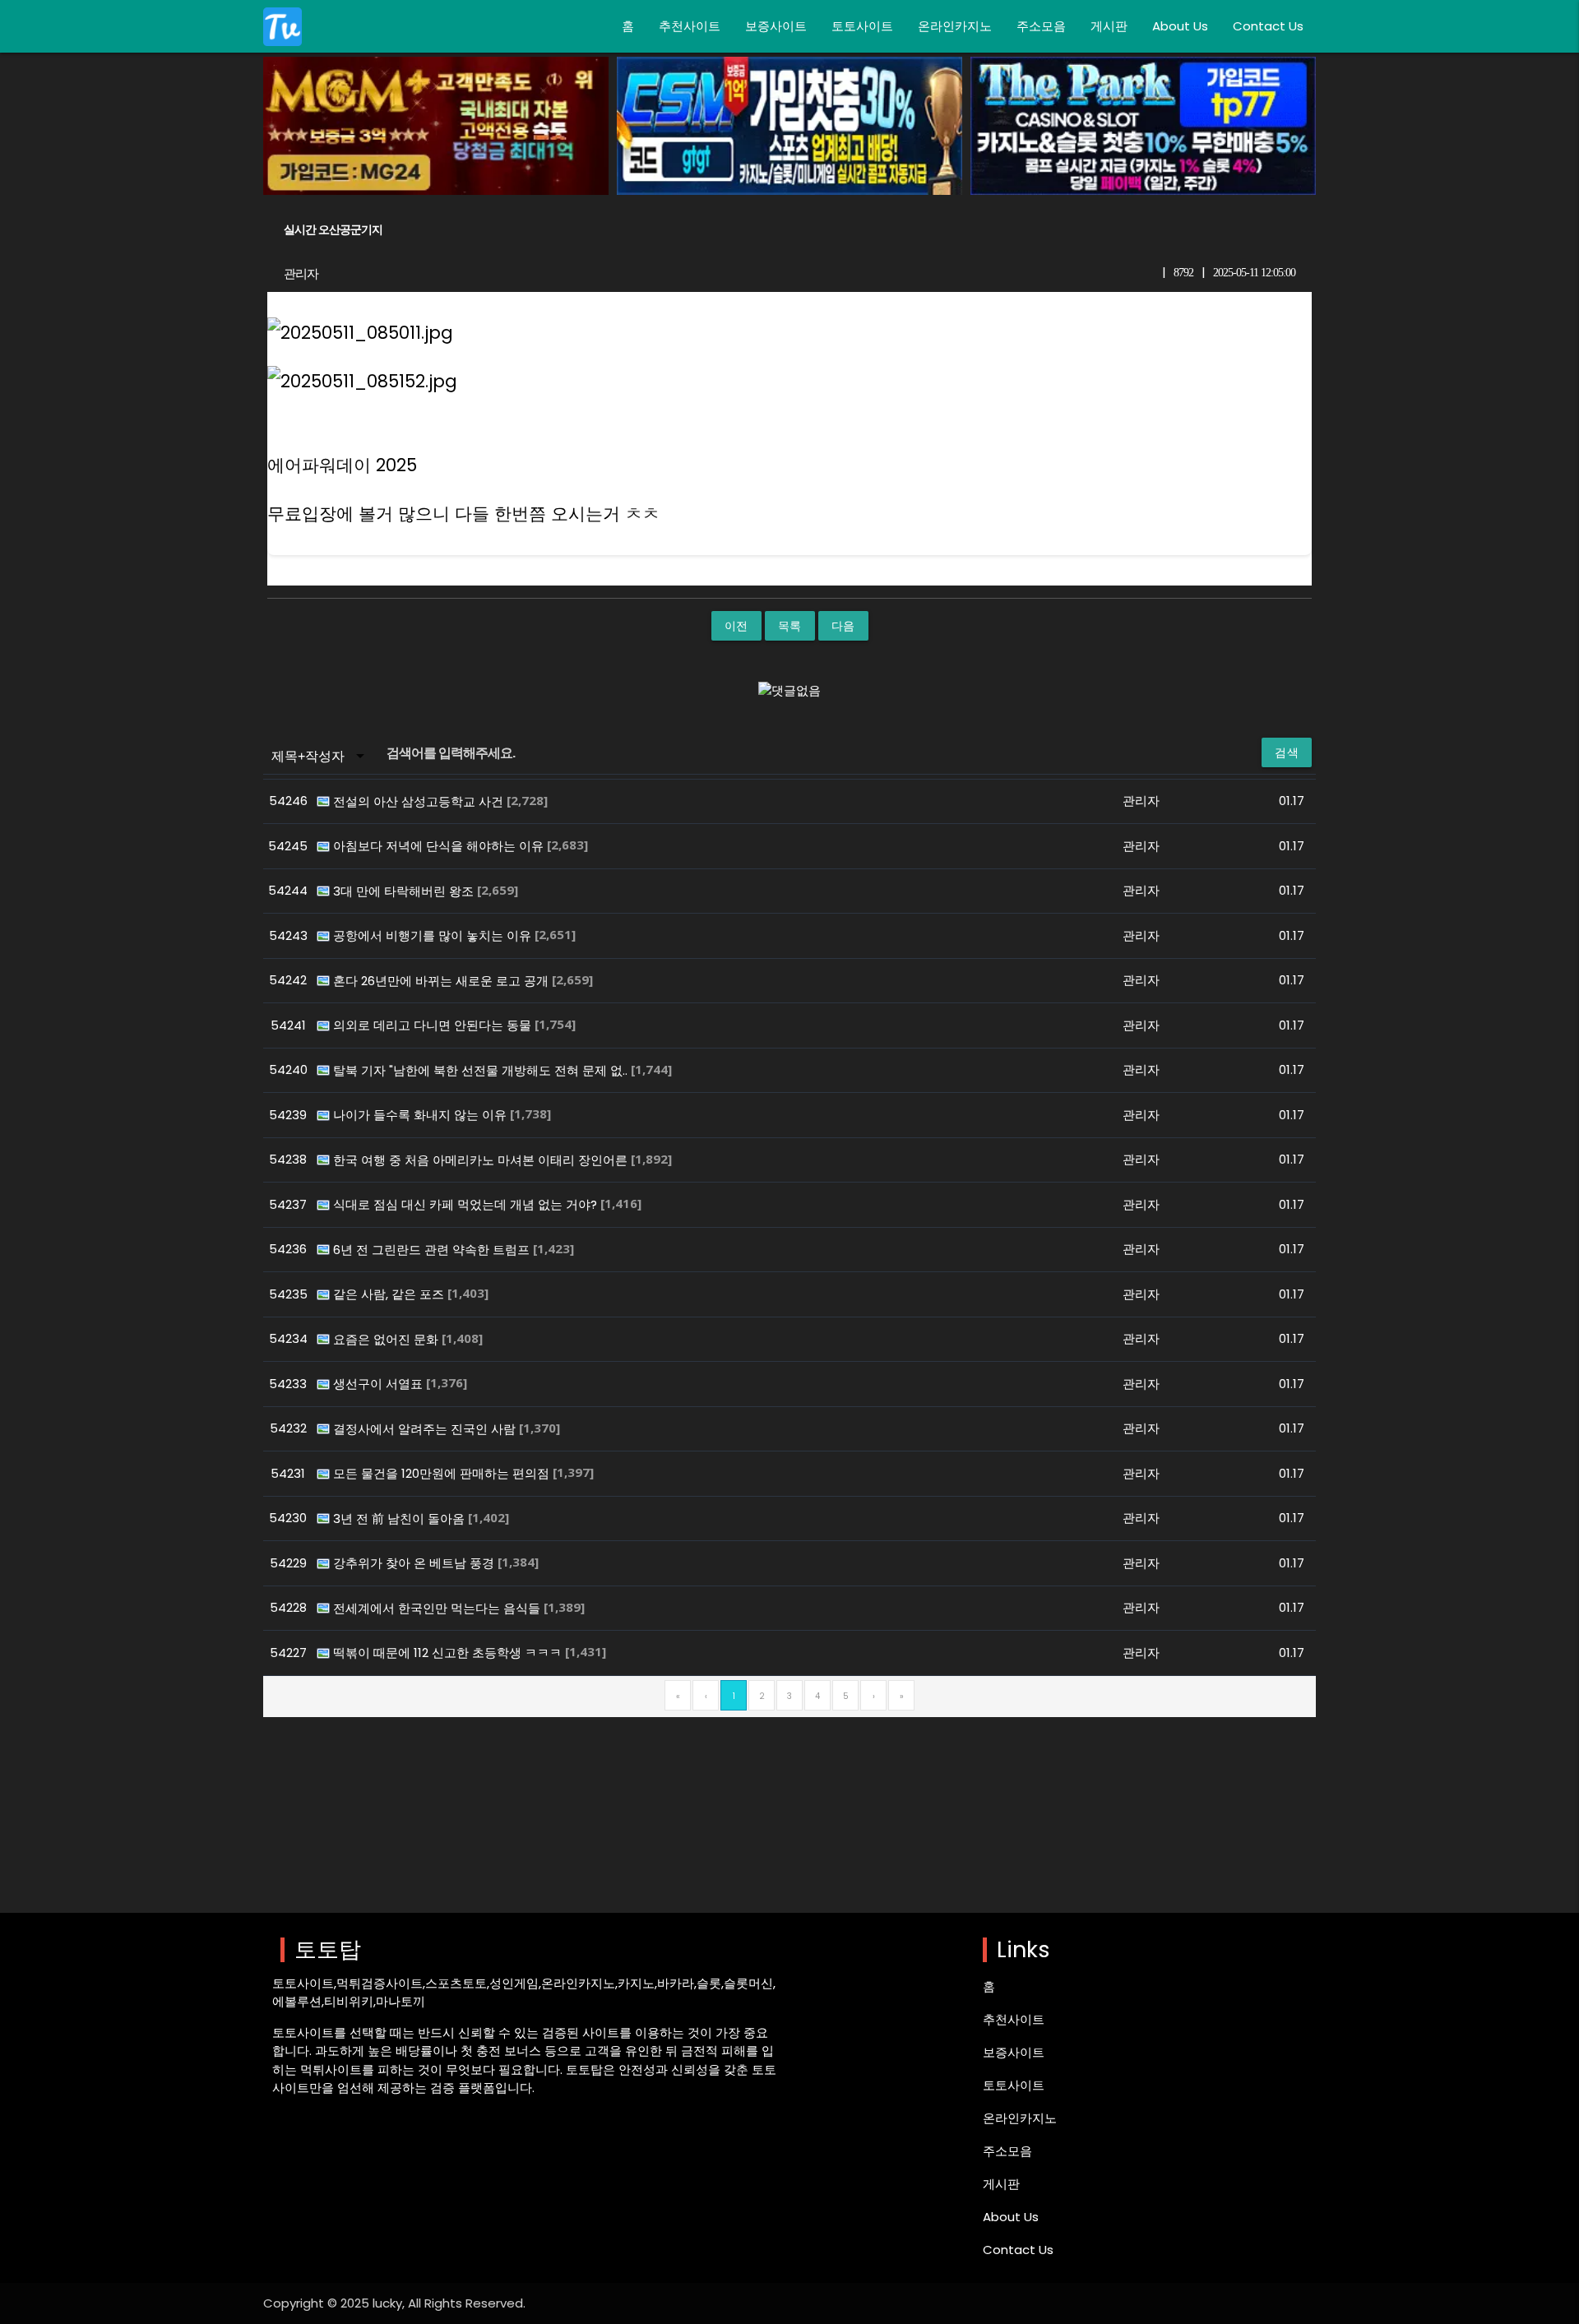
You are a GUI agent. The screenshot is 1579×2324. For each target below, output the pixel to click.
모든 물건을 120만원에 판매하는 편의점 (443, 1473)
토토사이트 (862, 26)
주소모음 (1041, 26)
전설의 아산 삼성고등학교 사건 (420, 801)
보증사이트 (776, 26)
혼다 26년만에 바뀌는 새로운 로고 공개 (442, 981)
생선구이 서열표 (380, 1384)
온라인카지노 (955, 26)
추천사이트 (690, 26)
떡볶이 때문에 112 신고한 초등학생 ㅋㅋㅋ (449, 1653)
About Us (1180, 26)
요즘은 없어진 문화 (387, 1339)
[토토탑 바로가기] (282, 26)
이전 (736, 626)
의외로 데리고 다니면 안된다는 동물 (434, 1025)
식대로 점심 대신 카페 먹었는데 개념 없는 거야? (467, 1204)
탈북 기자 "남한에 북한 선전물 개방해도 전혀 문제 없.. (482, 1070)
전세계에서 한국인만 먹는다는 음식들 (438, 1608)
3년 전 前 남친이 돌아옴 (401, 1518)
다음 (843, 626)
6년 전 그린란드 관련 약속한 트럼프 (433, 1250)
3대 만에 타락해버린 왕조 (405, 891)
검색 (1287, 752)
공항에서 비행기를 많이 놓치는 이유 (434, 935)
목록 (790, 626)
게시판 (1109, 26)
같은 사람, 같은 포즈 (390, 1294)
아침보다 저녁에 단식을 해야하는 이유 (440, 846)
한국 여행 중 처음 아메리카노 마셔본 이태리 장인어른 (482, 1160)
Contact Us (1268, 26)
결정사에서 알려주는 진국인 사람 (426, 1429)
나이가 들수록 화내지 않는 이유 (421, 1115)
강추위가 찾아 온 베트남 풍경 (415, 1563)
